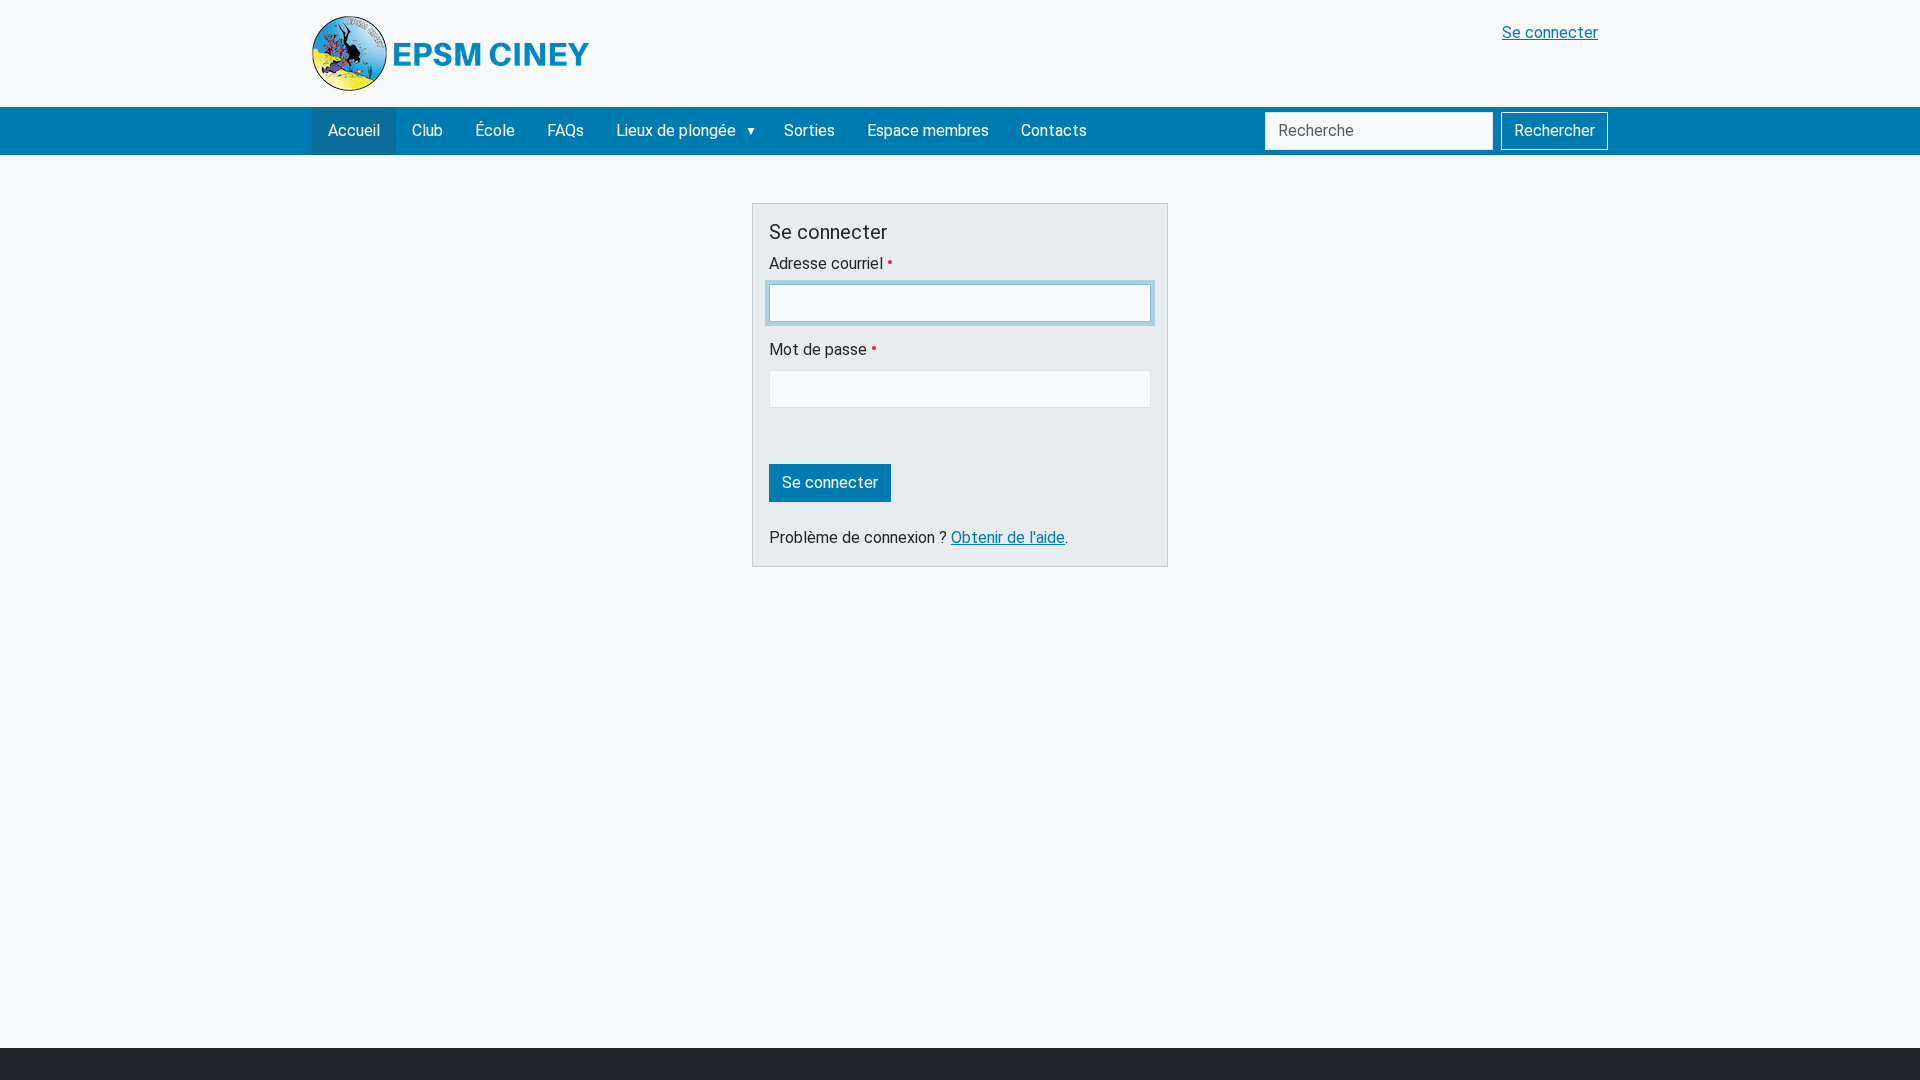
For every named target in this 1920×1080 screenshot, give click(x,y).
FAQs (565, 130)
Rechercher (1554, 130)
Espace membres (928, 130)
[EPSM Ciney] (454, 53)
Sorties (809, 130)
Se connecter (1550, 32)
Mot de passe (820, 349)
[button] (755, 131)
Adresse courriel (828, 263)
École (495, 130)
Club (427, 130)
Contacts (1054, 130)
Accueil (354, 130)
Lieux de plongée (676, 130)
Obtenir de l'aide (1008, 537)
